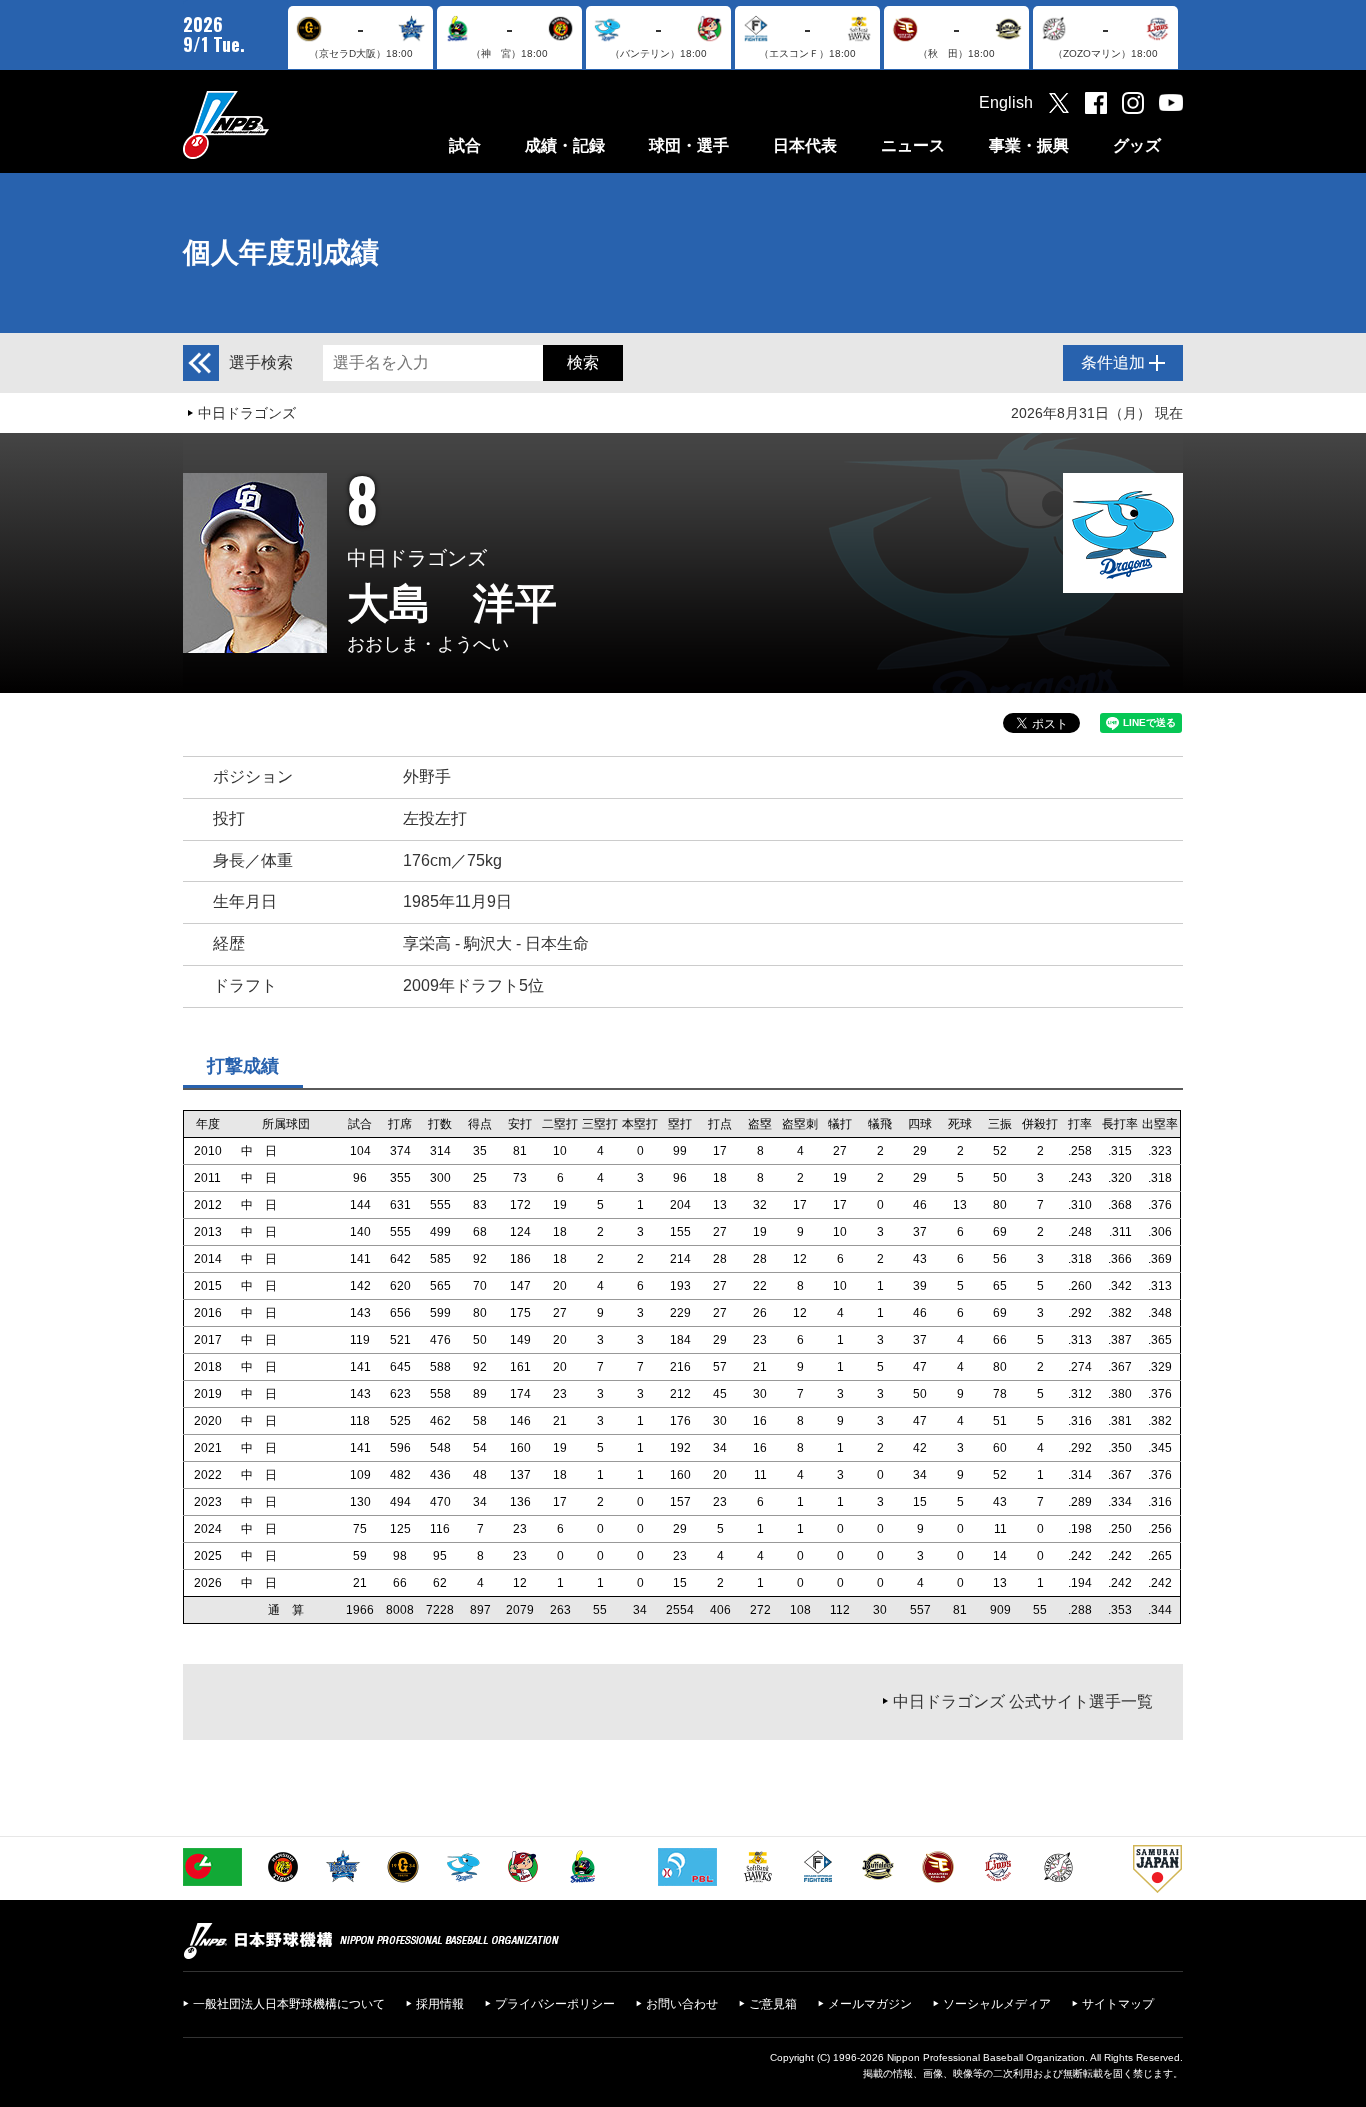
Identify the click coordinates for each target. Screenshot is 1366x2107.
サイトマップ (1118, 2004)
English (1006, 102)
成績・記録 (565, 145)
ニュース (913, 145)
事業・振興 (1029, 145)
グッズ (1137, 145)
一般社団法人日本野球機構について (289, 2004)
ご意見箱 (773, 2004)
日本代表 (805, 145)
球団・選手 (689, 145)
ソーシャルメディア (997, 2004)
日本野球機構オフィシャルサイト (276, 124)
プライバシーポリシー (555, 2004)
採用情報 (440, 2004)
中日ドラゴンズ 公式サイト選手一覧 (1023, 1701)
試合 (465, 145)
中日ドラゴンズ (247, 413)
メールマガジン (870, 2004)
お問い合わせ (682, 2004)
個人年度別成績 (281, 252)
